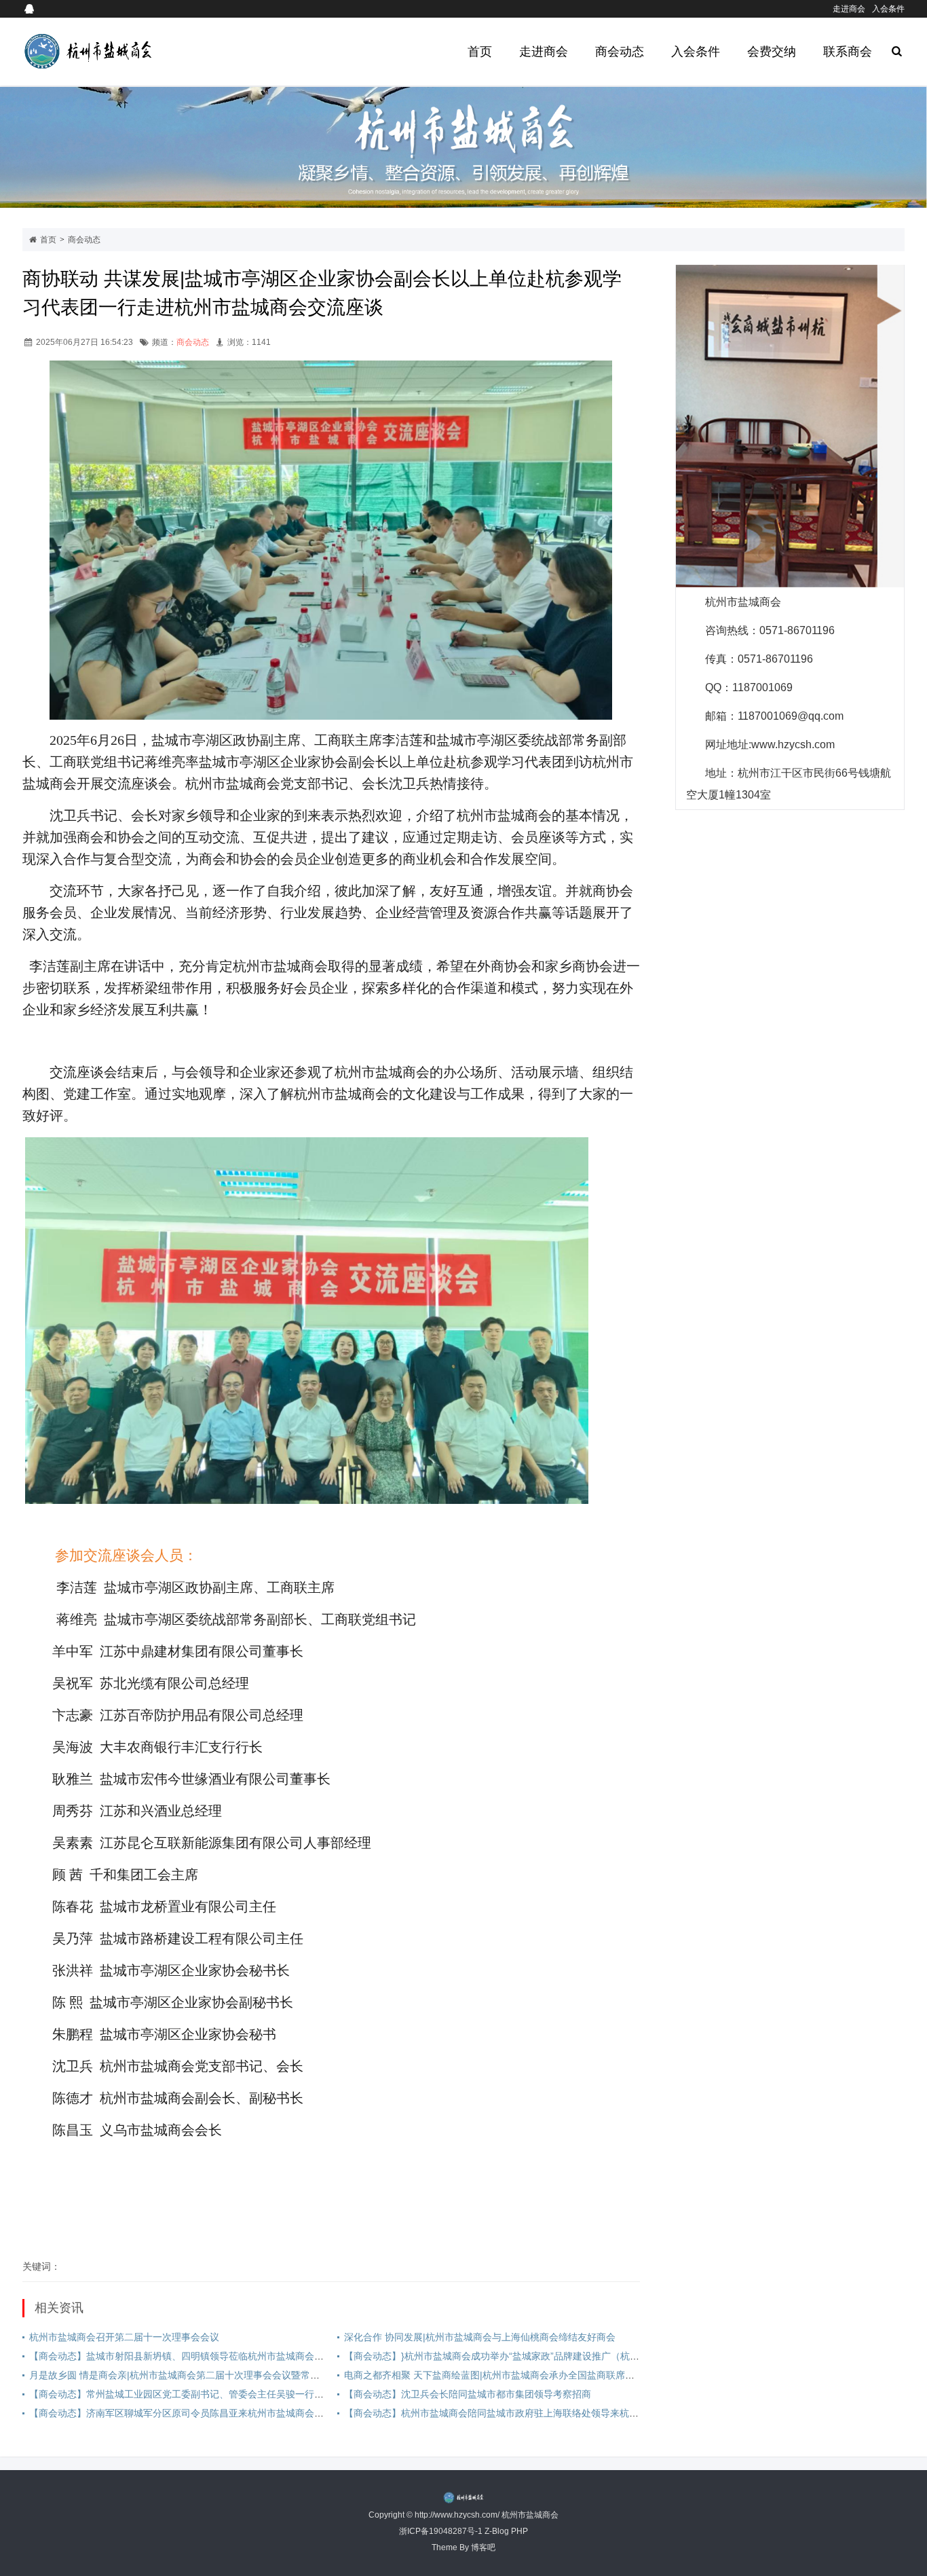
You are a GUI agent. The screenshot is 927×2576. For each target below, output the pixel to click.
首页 (480, 52)
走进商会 (849, 9)
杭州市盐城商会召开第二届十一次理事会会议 (124, 2337)
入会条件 (888, 9)
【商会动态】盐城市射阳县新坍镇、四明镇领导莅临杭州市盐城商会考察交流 (191, 2356)
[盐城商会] (115, 52)
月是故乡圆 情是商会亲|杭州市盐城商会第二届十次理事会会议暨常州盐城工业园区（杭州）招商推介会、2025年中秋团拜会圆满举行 (309, 2375)
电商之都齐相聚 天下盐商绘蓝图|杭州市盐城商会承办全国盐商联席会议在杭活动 (513, 2375)
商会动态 (620, 52)
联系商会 (848, 52)
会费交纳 (772, 52)
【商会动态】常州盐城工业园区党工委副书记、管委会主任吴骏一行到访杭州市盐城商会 (214, 2394)
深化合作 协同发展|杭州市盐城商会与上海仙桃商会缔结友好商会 (480, 2337)
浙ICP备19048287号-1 (441, 2531)
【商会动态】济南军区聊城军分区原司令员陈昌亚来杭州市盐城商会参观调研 (191, 2413)
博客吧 (483, 2547)
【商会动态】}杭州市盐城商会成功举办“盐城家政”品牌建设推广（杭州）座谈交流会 (520, 2356)
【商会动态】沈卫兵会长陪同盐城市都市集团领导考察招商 (468, 2394)
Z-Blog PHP (506, 2531)
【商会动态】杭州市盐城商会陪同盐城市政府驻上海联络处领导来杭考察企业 (506, 2413)
